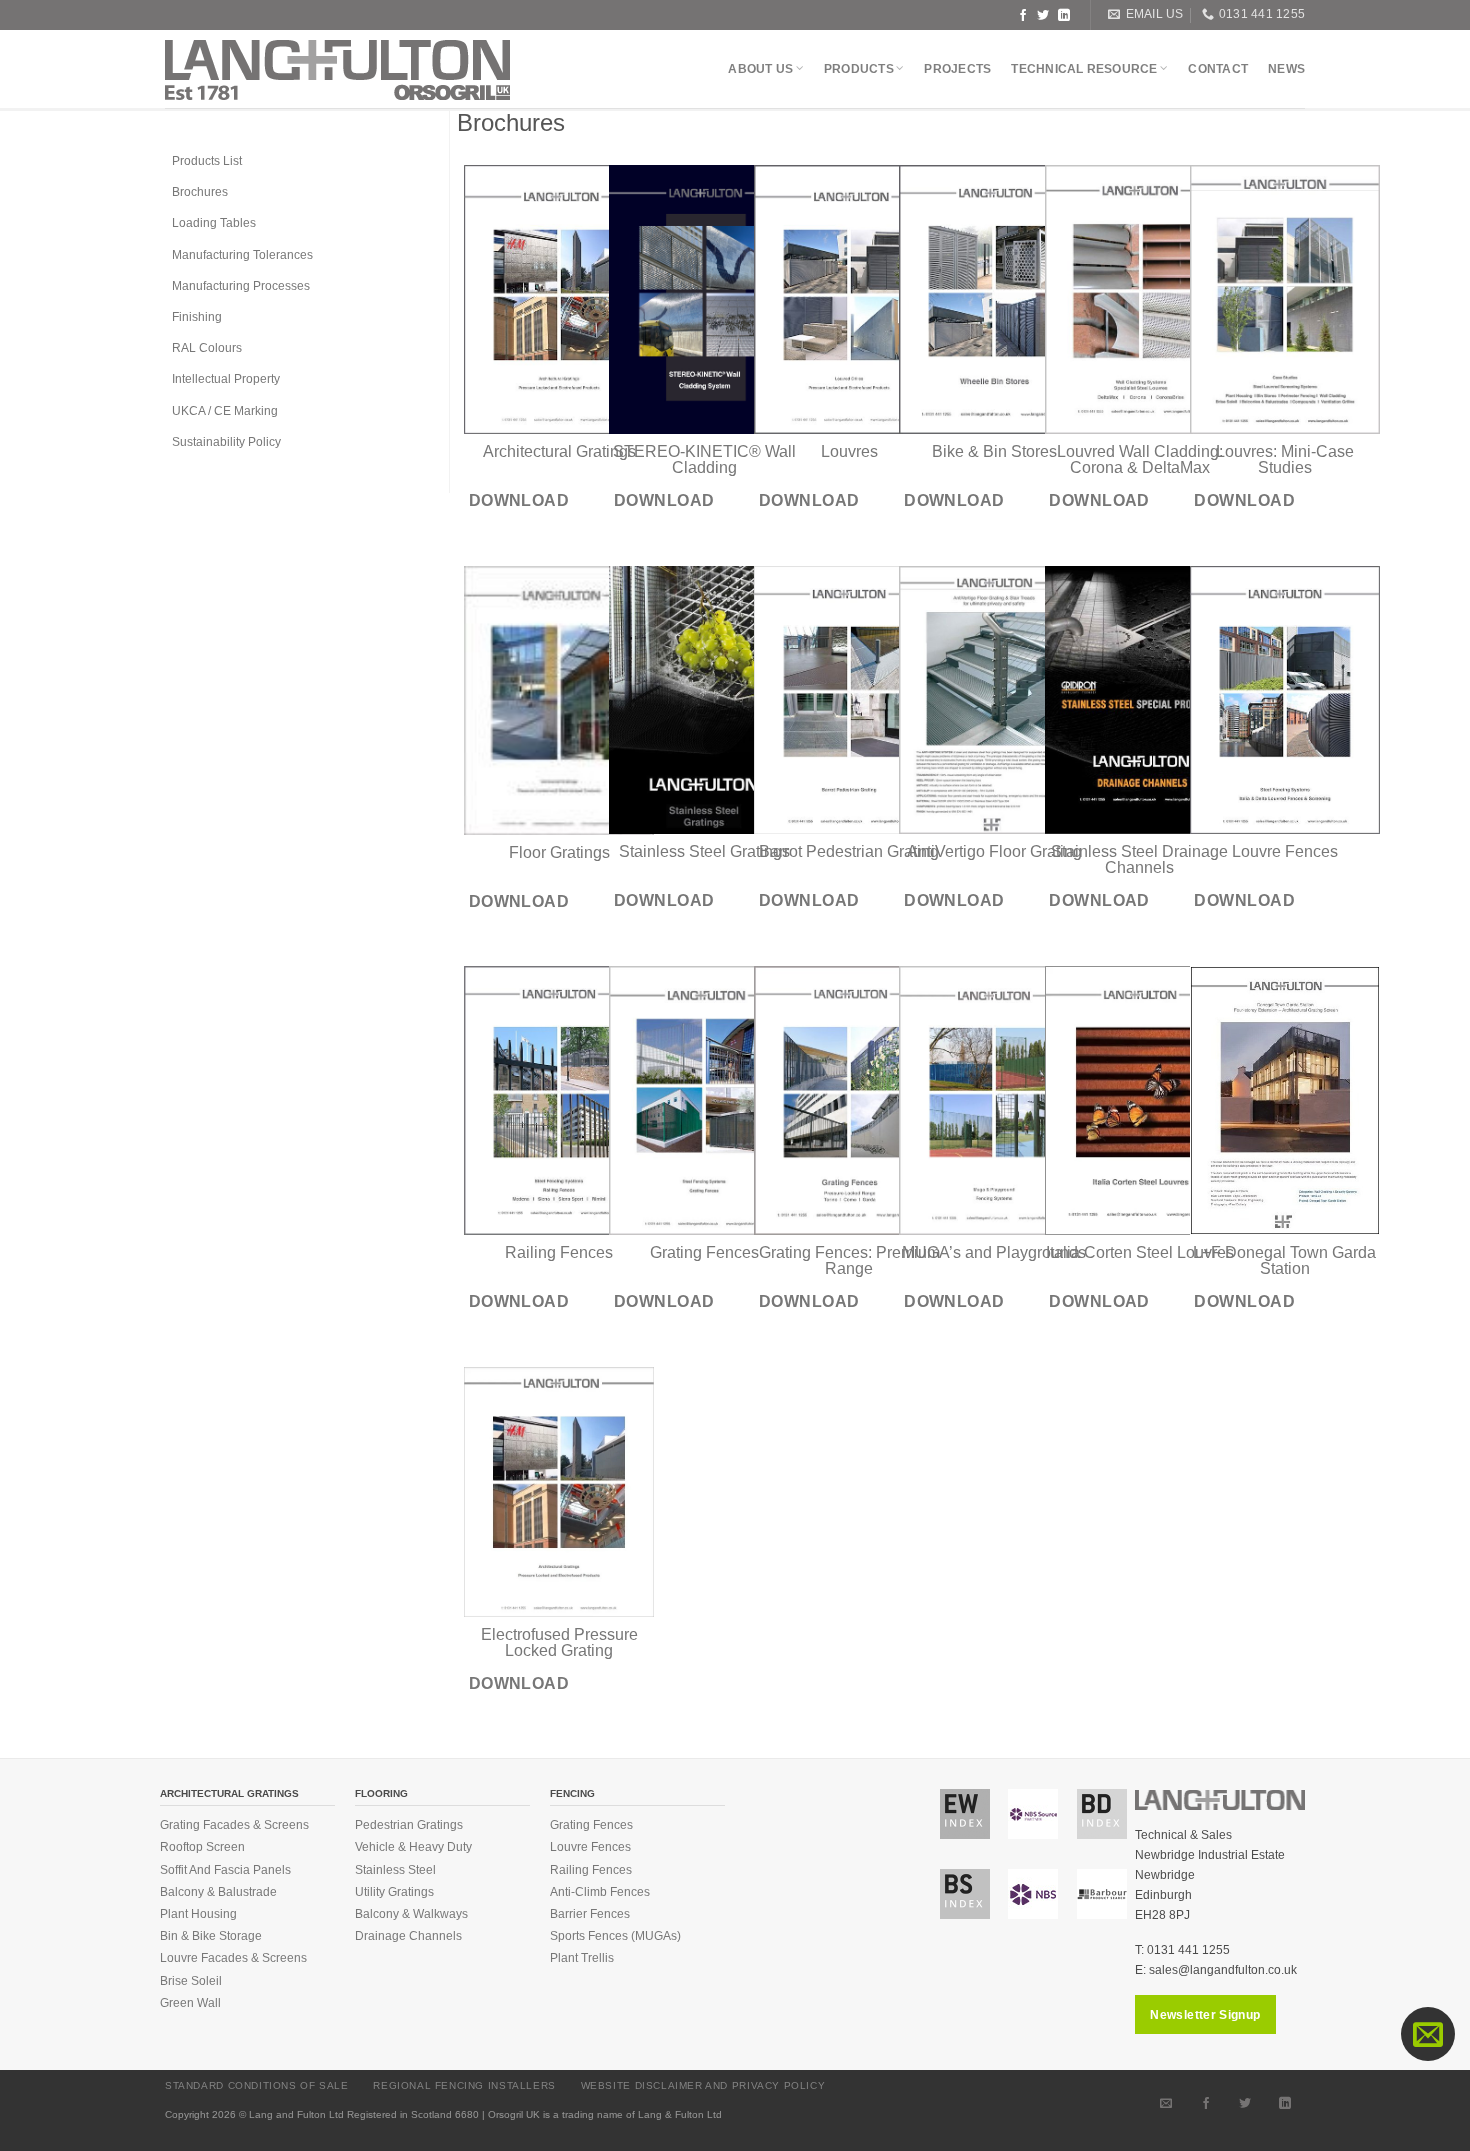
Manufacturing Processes (241, 286)
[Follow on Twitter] (1043, 15)
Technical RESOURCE (1084, 69)
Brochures (200, 192)
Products (859, 69)
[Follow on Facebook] (1023, 15)
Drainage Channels (408, 1936)
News (1286, 69)
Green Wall (190, 2003)
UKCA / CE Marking (225, 411)
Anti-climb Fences (600, 1892)
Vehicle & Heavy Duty (413, 1847)
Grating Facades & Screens (234, 1825)
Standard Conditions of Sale (257, 2085)
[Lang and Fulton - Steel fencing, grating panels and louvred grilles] (338, 70)
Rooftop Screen (202, 1847)
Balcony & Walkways (411, 1914)
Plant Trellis (582, 1958)
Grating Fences (591, 1825)
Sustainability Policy (226, 442)
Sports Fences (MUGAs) (615, 1936)
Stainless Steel (395, 1870)
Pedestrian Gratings (409, 1825)
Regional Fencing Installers (464, 2085)
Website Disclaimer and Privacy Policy (703, 2085)
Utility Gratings (394, 1892)
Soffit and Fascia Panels (225, 1870)
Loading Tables (214, 223)
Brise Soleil (191, 1981)
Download (519, 500)
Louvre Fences (590, 1847)
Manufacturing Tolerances (242, 255)
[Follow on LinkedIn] (1064, 15)
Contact (1218, 69)
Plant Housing (198, 1914)
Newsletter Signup (1205, 2015)
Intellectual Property (226, 379)
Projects (957, 69)
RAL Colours (207, 348)
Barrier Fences (590, 1914)
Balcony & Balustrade (218, 1892)
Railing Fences (591, 1870)
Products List (207, 161)
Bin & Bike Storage (211, 1936)
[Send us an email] (1166, 2102)
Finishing (197, 317)
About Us (760, 69)
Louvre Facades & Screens (233, 1958)
